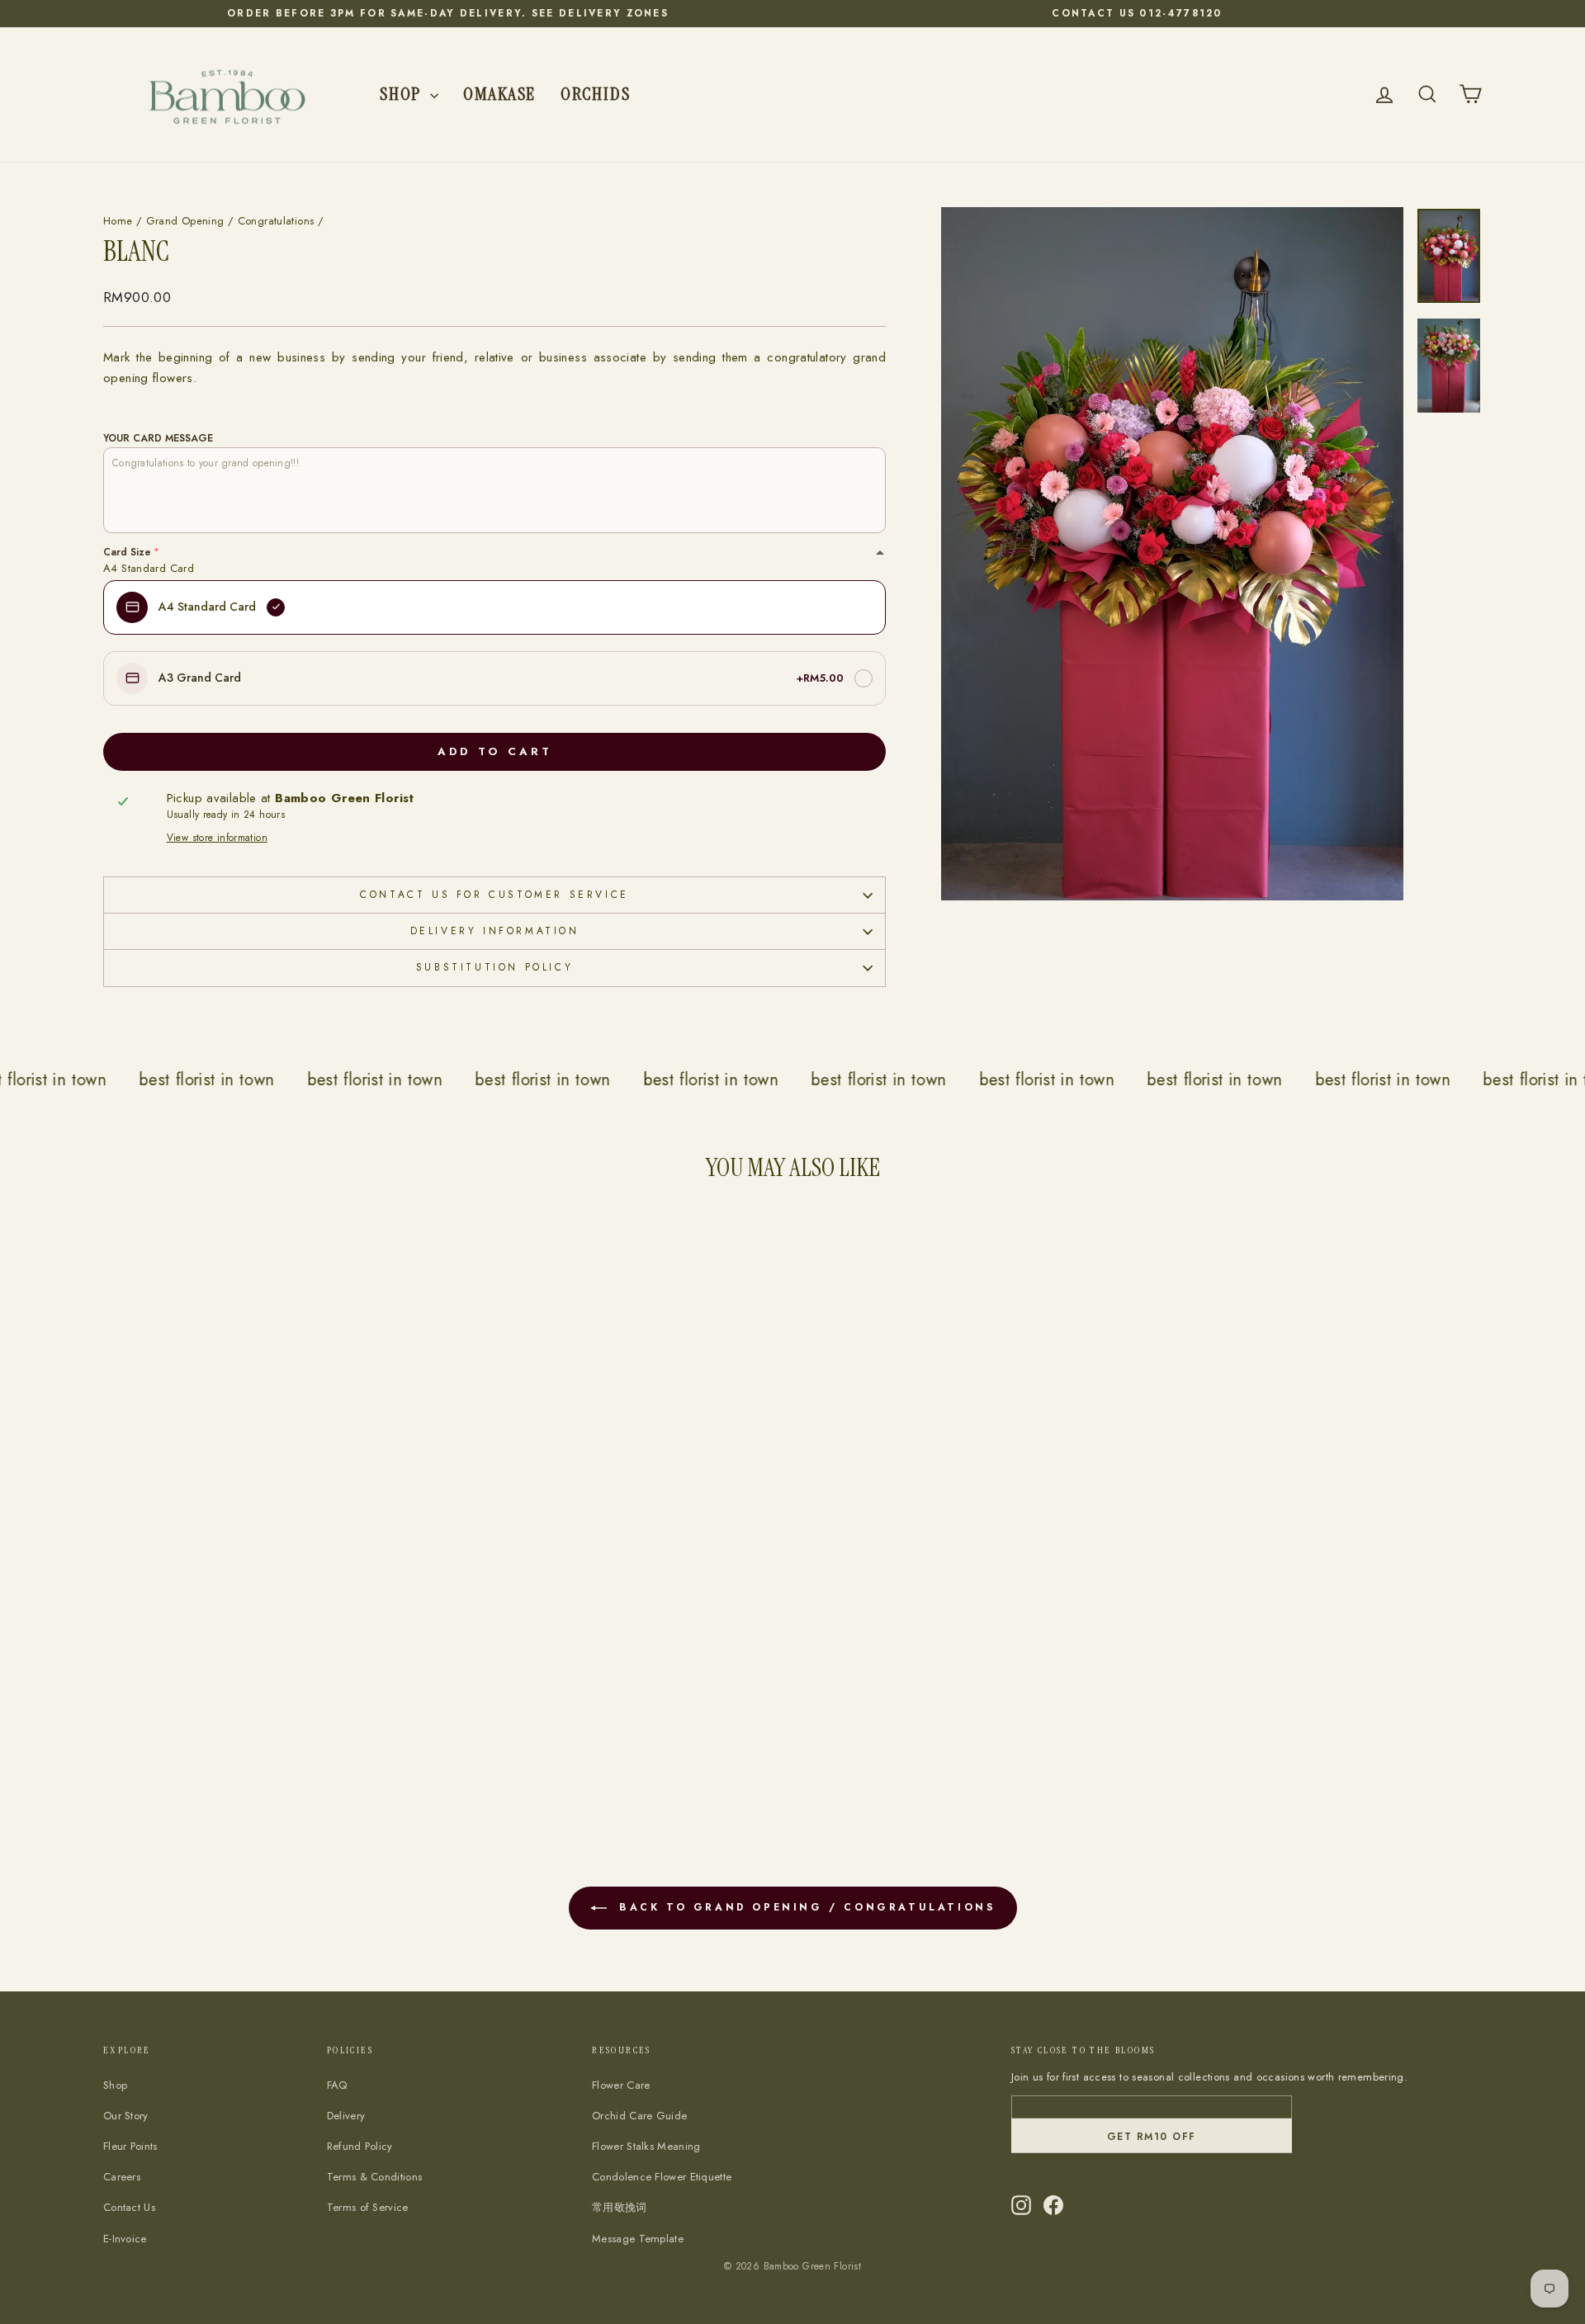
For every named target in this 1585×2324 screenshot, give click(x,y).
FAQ (337, 2085)
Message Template (638, 2239)
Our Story (126, 2116)
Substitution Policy (494, 967)
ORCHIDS (595, 94)
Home (118, 221)
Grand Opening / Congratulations (230, 221)
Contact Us (129, 2207)
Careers (122, 2177)
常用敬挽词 (620, 2207)
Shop (403, 94)
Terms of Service (368, 2207)
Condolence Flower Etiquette (662, 2177)
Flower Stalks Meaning (646, 2146)
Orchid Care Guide (639, 2116)
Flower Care (621, 2085)
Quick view (269, 1703)
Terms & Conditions (374, 2177)
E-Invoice (125, 2239)
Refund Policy (360, 2146)
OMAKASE (499, 94)
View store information (217, 838)
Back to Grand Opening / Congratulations (804, 1907)
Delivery (346, 2116)
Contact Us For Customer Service (494, 895)
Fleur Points (130, 2146)
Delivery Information (495, 931)
